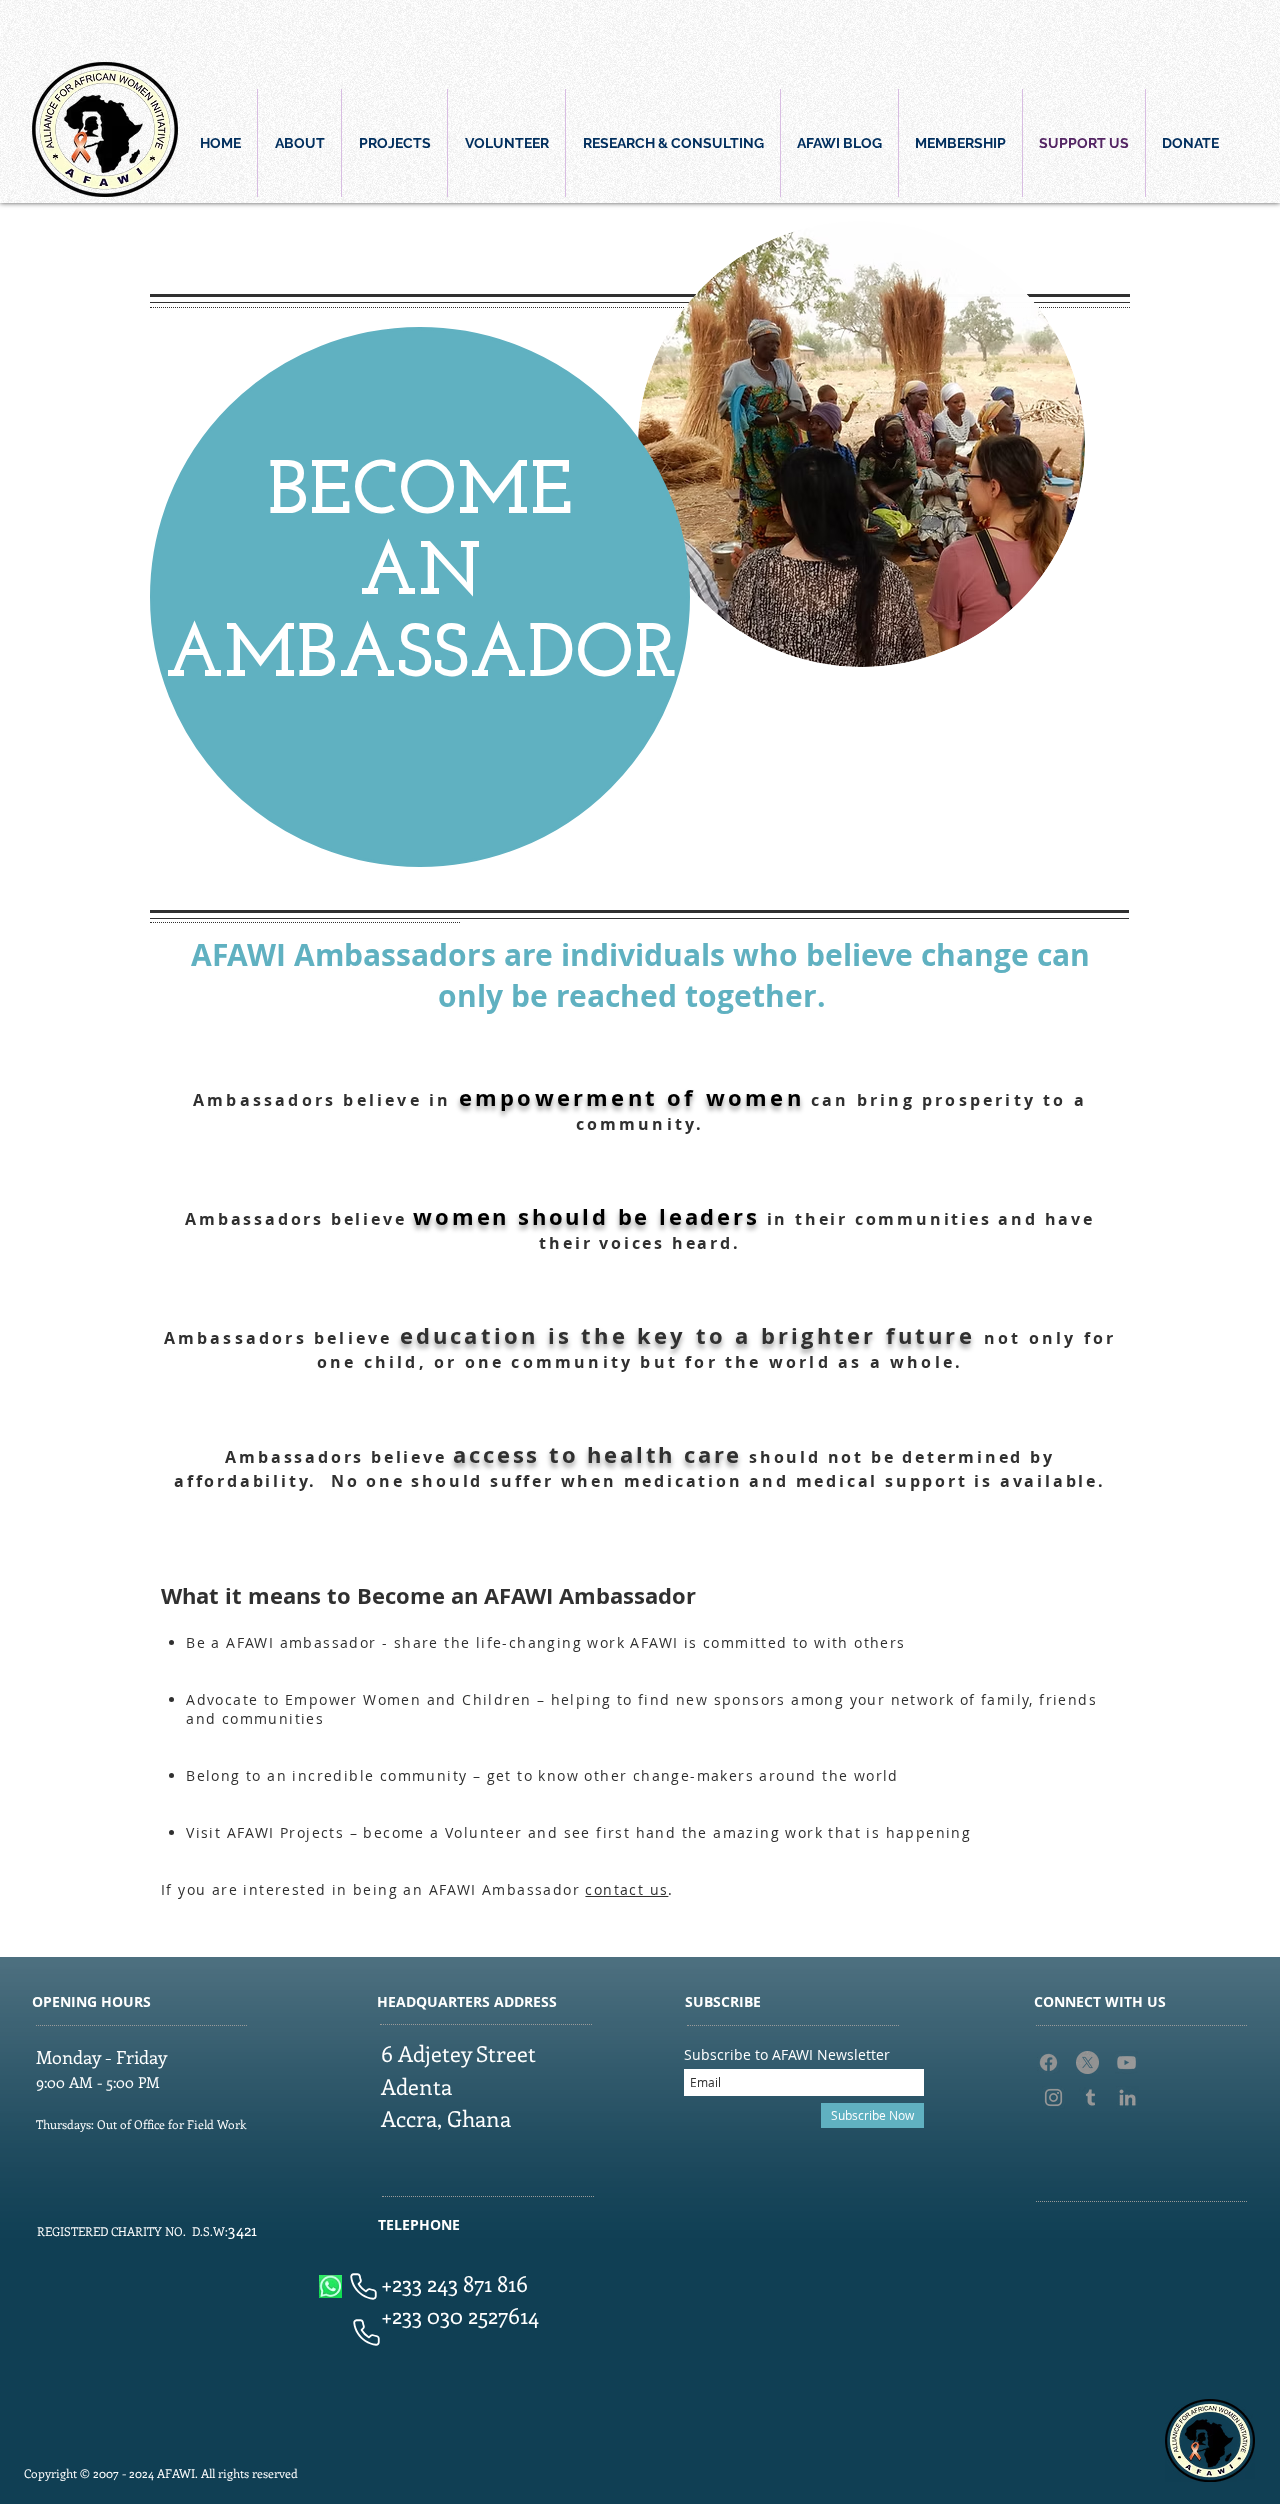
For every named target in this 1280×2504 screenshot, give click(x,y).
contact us (626, 1889)
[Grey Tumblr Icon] (1090, 2097)
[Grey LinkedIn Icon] (1127, 2097)
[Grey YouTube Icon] (1126, 2062)
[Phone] (363, 2286)
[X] (1087, 2062)
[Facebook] (1048, 2062)
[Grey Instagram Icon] (1053, 2097)
